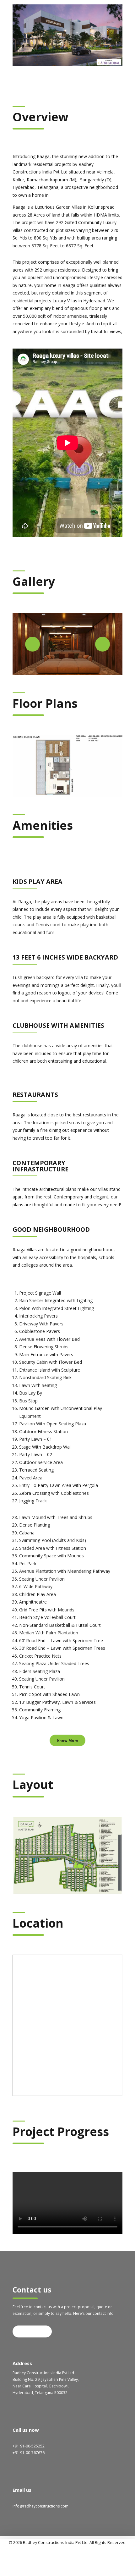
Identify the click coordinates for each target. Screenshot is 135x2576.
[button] (32, 644)
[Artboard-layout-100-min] (67, 1855)
